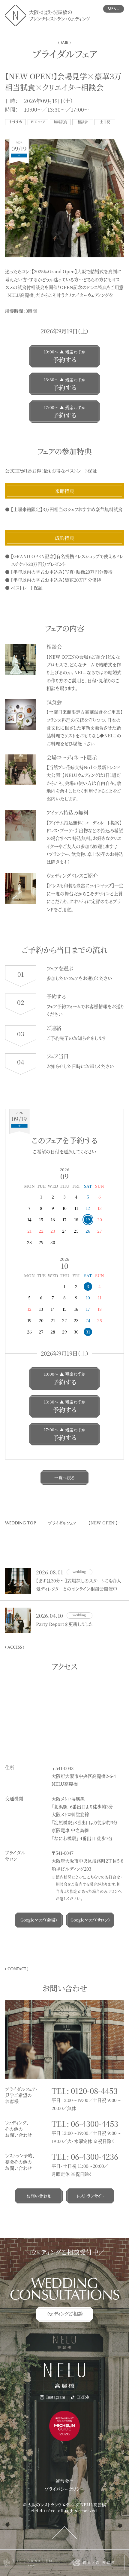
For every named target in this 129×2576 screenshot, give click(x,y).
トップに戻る (65, 2531)
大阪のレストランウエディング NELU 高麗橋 (67, 2504)
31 (88, 1332)
